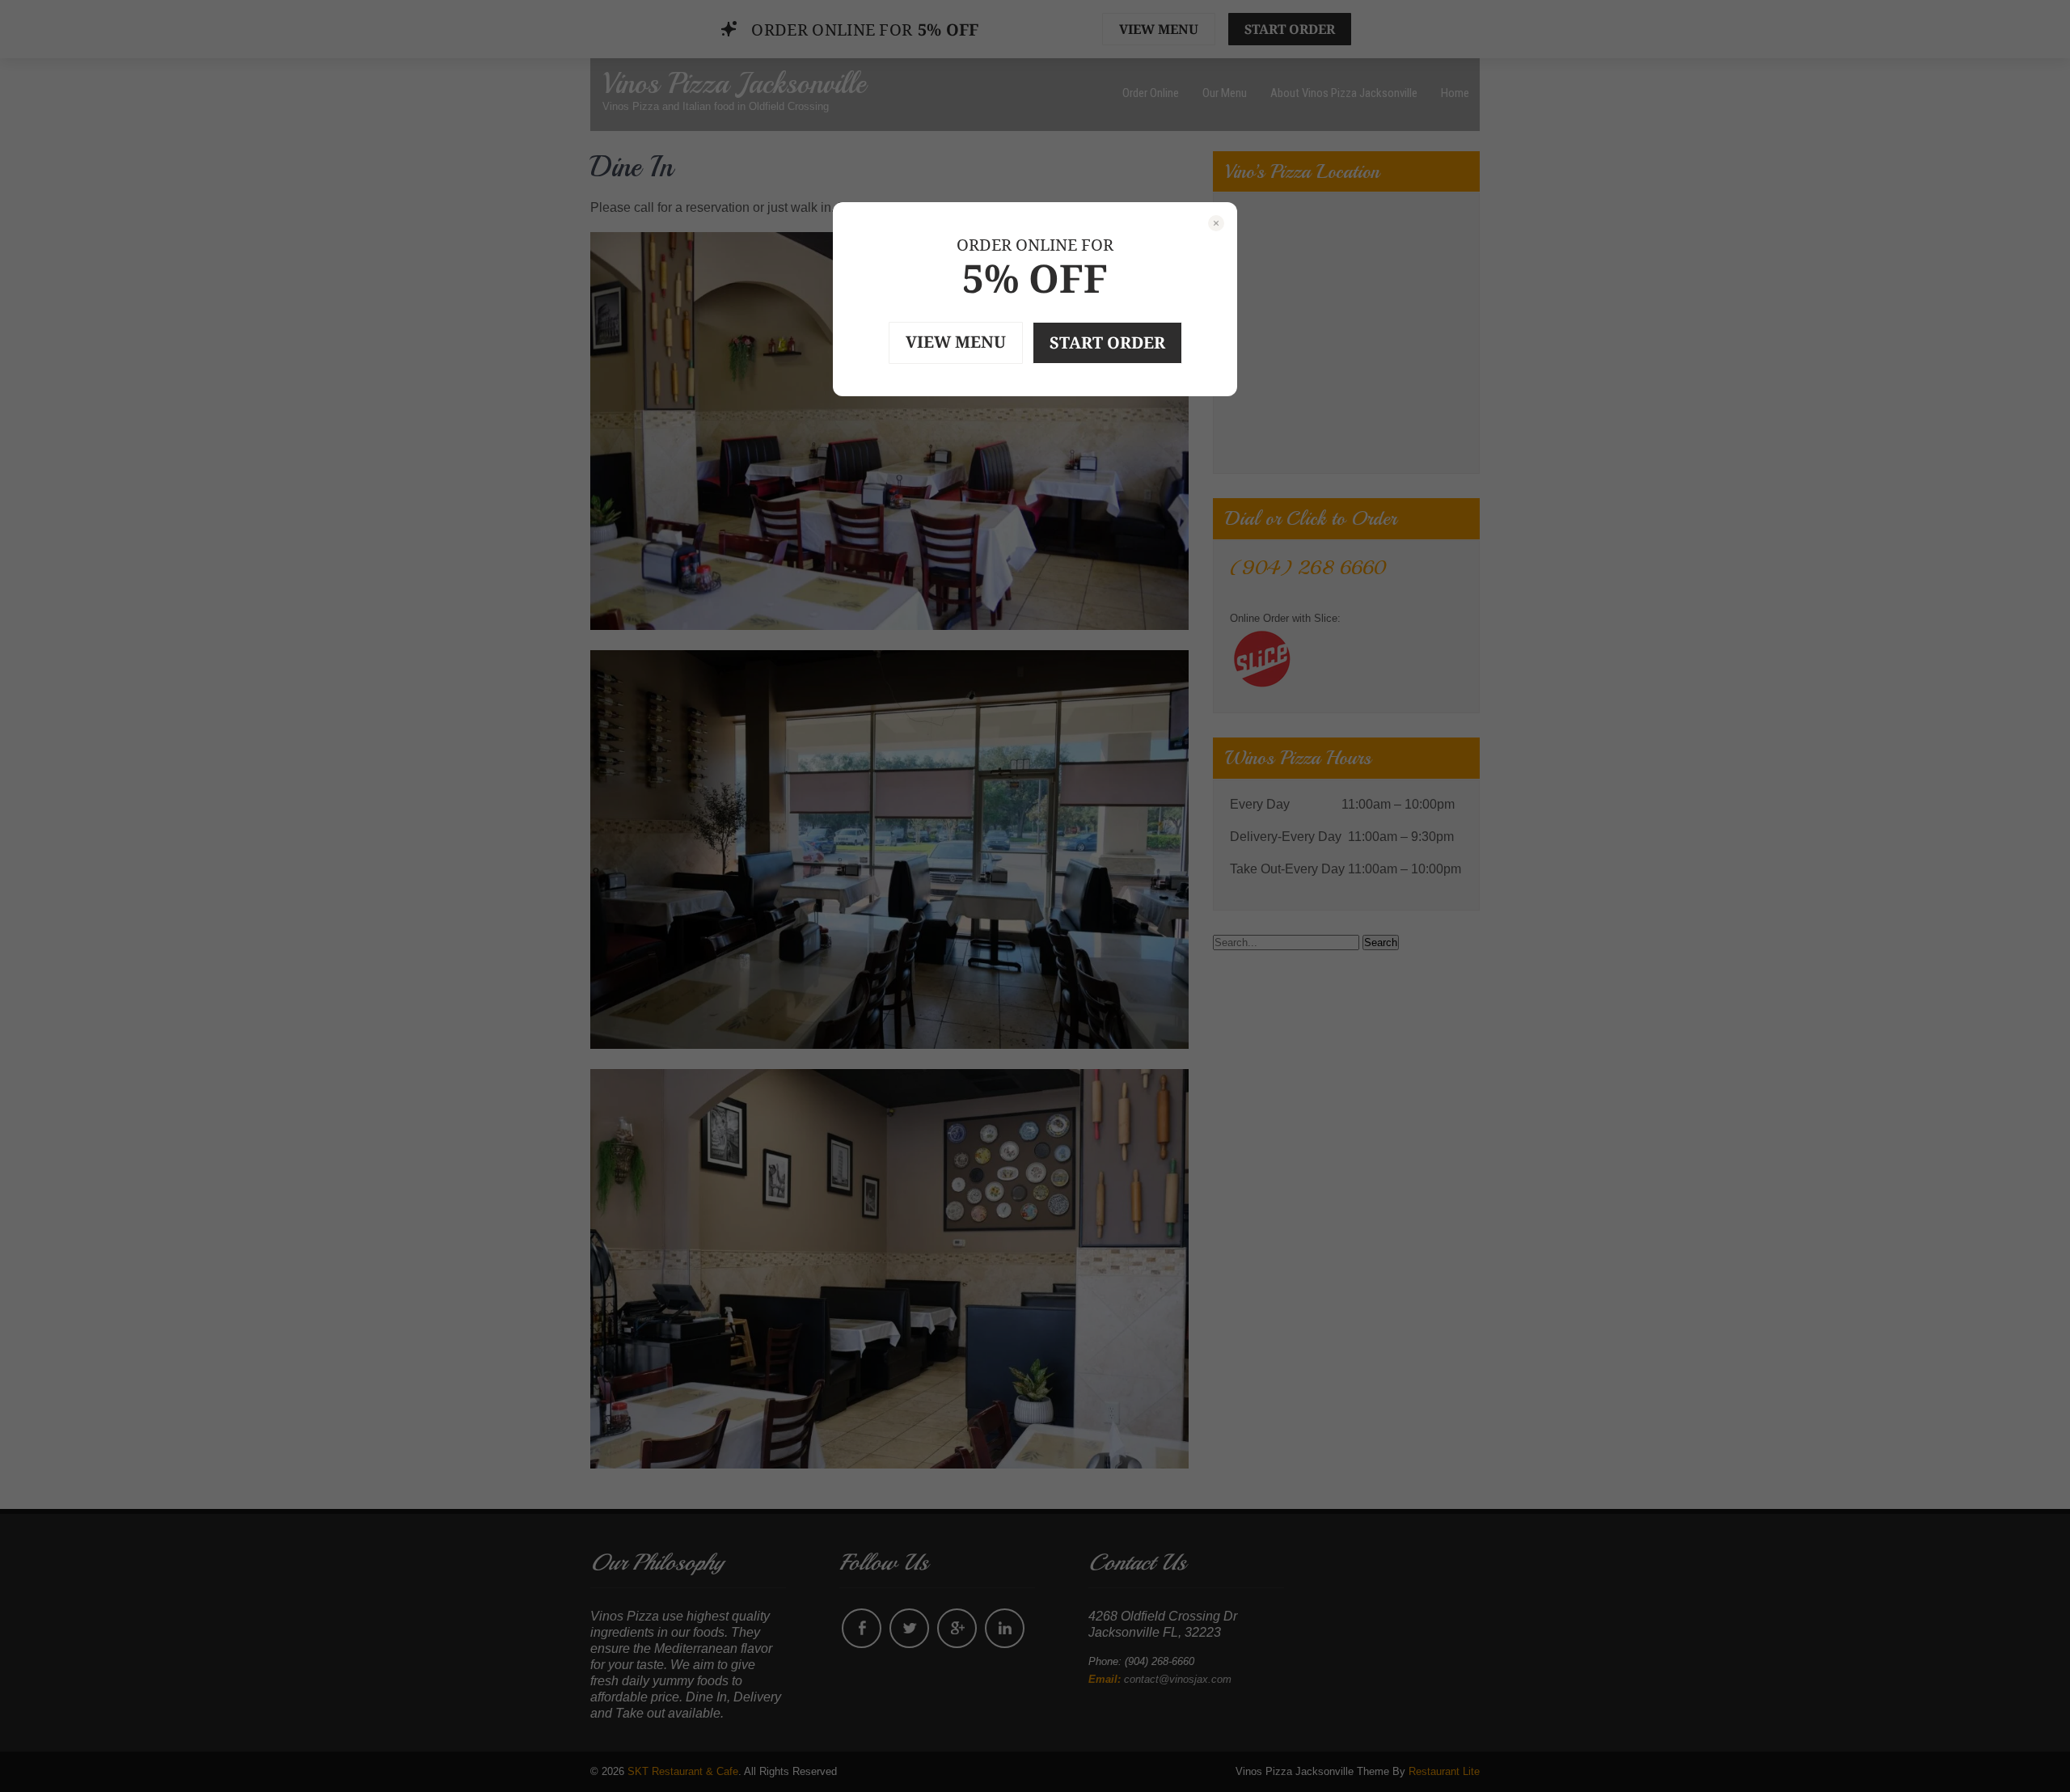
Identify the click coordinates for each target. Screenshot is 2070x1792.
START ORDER (1107, 342)
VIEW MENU (956, 342)
